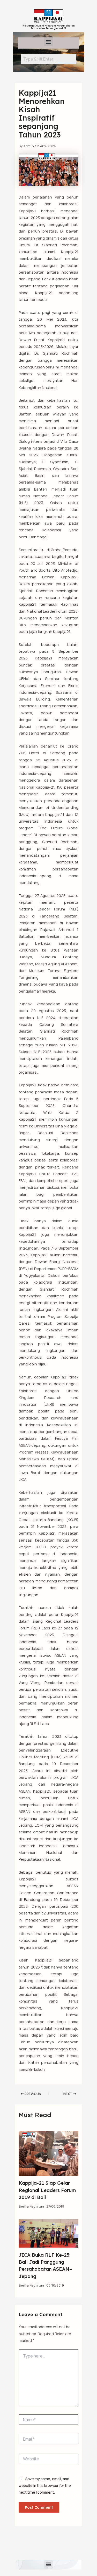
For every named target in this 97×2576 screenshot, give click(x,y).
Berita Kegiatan (31, 2206)
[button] (48, 42)
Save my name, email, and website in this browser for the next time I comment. (45, 2486)
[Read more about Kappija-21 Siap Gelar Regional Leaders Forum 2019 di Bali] (48, 2153)
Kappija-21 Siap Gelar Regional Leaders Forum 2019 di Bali (47, 2190)
